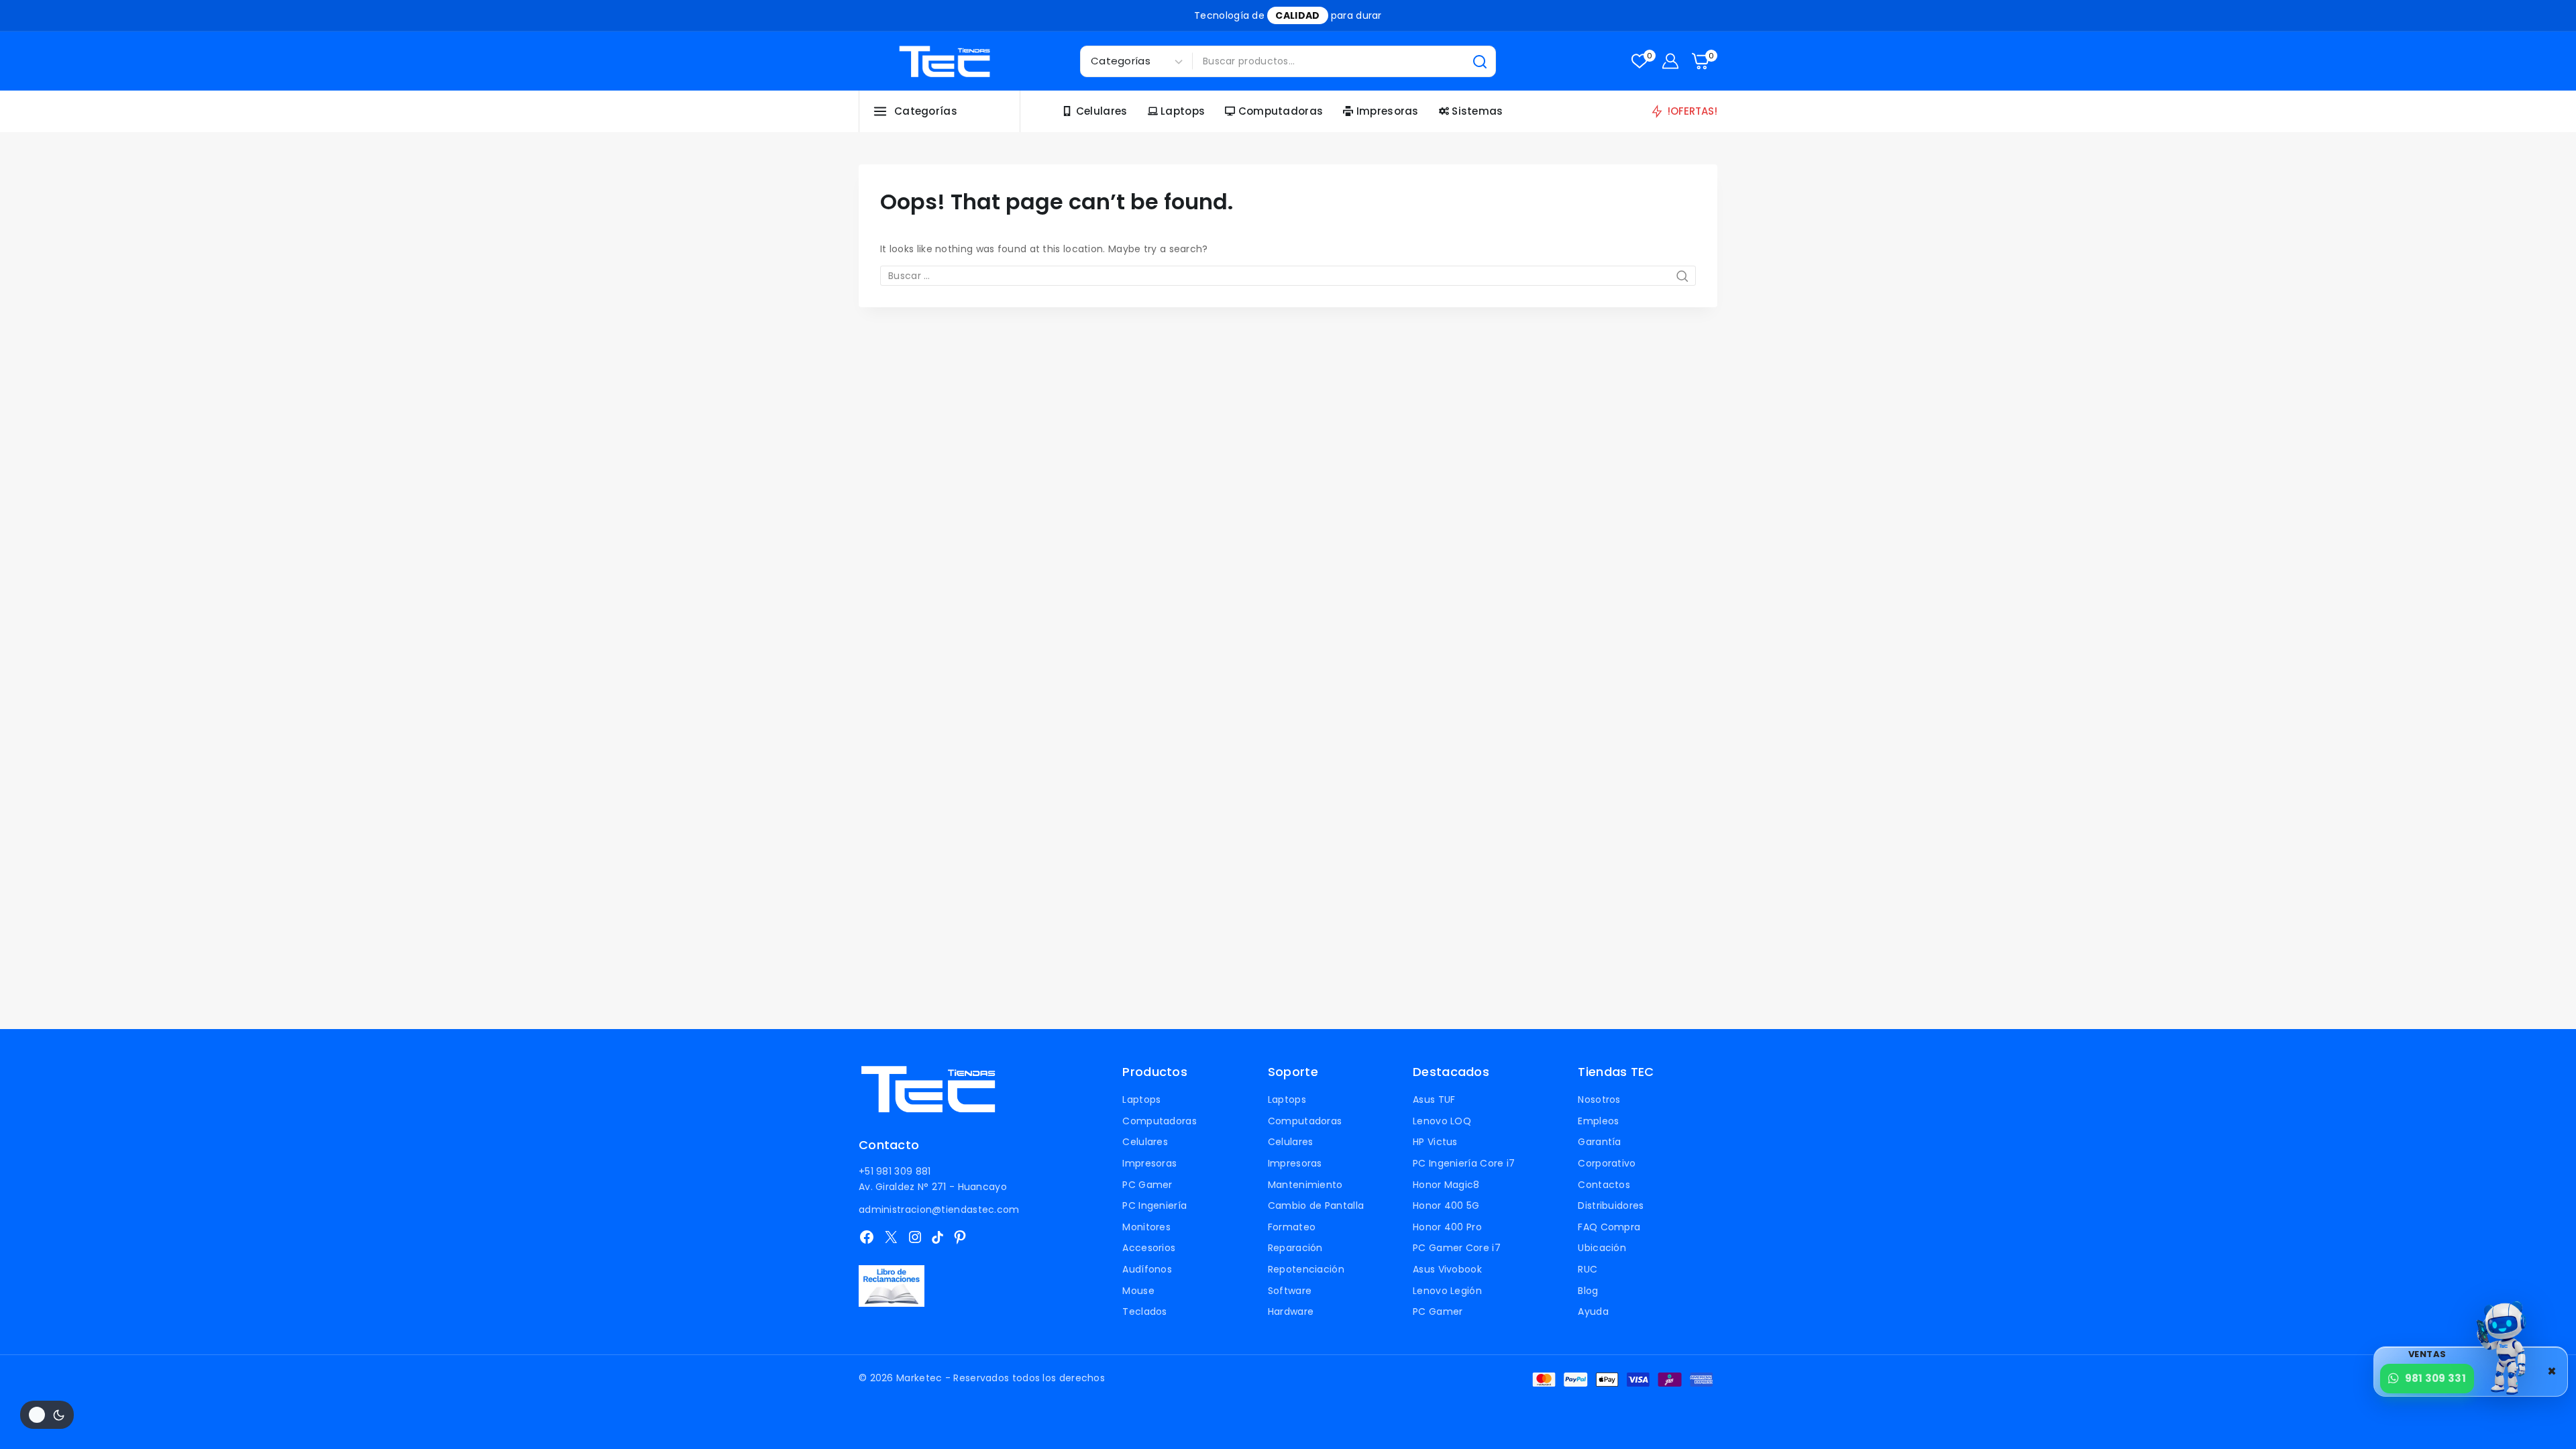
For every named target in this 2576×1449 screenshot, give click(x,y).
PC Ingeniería (1155, 1205)
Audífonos (1147, 1269)
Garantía (1599, 1142)
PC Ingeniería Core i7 (1464, 1163)
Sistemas (1477, 111)
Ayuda (1593, 1311)
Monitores (1146, 1227)
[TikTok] (937, 1237)
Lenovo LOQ (1442, 1121)
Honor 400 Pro (1447, 1227)
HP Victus (1435, 1142)
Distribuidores (1611, 1205)
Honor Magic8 (1446, 1185)
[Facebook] (867, 1237)
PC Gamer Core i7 (1457, 1248)
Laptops (1183, 111)
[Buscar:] (1288, 276)
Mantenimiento (1305, 1185)
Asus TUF (1434, 1099)
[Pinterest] (960, 1237)
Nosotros (1599, 1099)
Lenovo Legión (1447, 1291)
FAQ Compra (1609, 1227)
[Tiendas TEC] (945, 61)
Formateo (1292, 1227)
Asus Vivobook (1447, 1269)
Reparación (1295, 1248)
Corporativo (1607, 1163)
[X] (891, 1237)
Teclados (1144, 1311)
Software (1290, 1291)
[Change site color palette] (47, 1415)
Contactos (1604, 1185)
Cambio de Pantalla (1316, 1205)
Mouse (1138, 1291)
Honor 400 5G (1446, 1205)
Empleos (1598, 1121)
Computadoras (1281, 111)
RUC (1588, 1269)
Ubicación (1602, 1248)
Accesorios (1149, 1248)
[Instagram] (915, 1237)
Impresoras (1388, 111)
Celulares (1102, 111)
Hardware (1291, 1311)
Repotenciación (1306, 1269)
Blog (1588, 1291)
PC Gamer (1147, 1185)
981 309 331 (2435, 1378)
